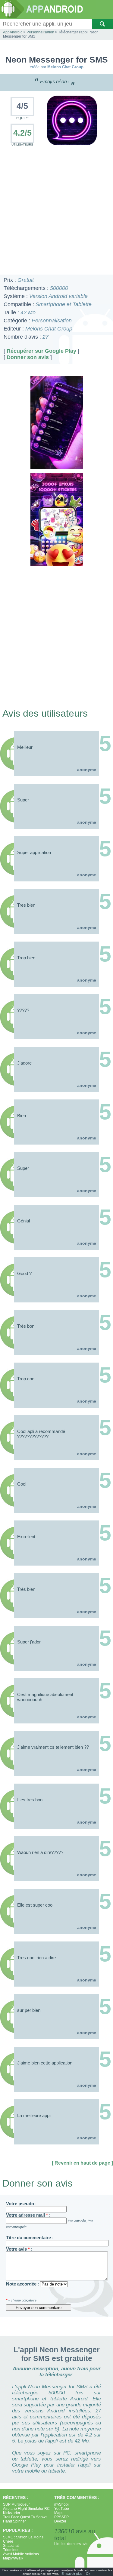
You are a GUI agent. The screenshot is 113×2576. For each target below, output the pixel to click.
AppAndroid (13, 32)
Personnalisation (40, 32)
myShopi (61, 2504)
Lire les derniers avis (71, 2544)
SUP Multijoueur (16, 2504)
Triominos (11, 2550)
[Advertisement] (56, 211)
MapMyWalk (13, 2558)
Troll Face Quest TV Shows (25, 2517)
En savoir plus (72, 2574)
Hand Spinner (14, 2521)
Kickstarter (12, 2513)
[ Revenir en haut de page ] (82, 2163)
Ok (88, 2574)
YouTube (62, 2509)
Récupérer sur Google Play (41, 351)
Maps (59, 2513)
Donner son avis (28, 357)
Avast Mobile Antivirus (21, 2554)
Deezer (60, 2521)
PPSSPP (61, 2517)
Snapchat (11, 2546)
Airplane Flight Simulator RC (26, 2509)
